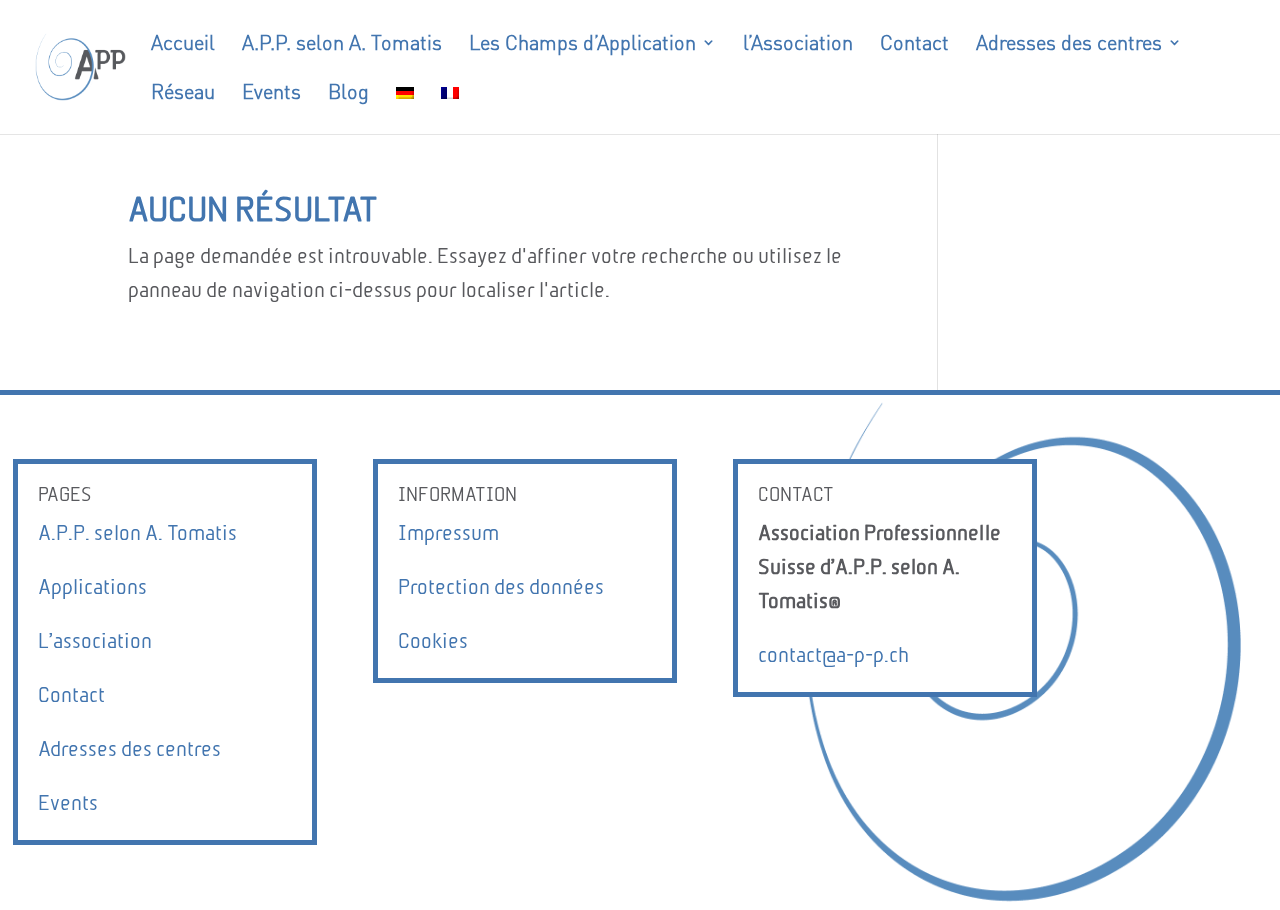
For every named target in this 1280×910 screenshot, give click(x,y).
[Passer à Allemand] (405, 109)
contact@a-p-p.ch (833, 654)
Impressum (448, 532)
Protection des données (501, 586)
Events (68, 802)
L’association (95, 640)
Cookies (433, 640)
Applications (92, 586)
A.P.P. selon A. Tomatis (137, 532)
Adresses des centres (129, 748)
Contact (71, 694)
